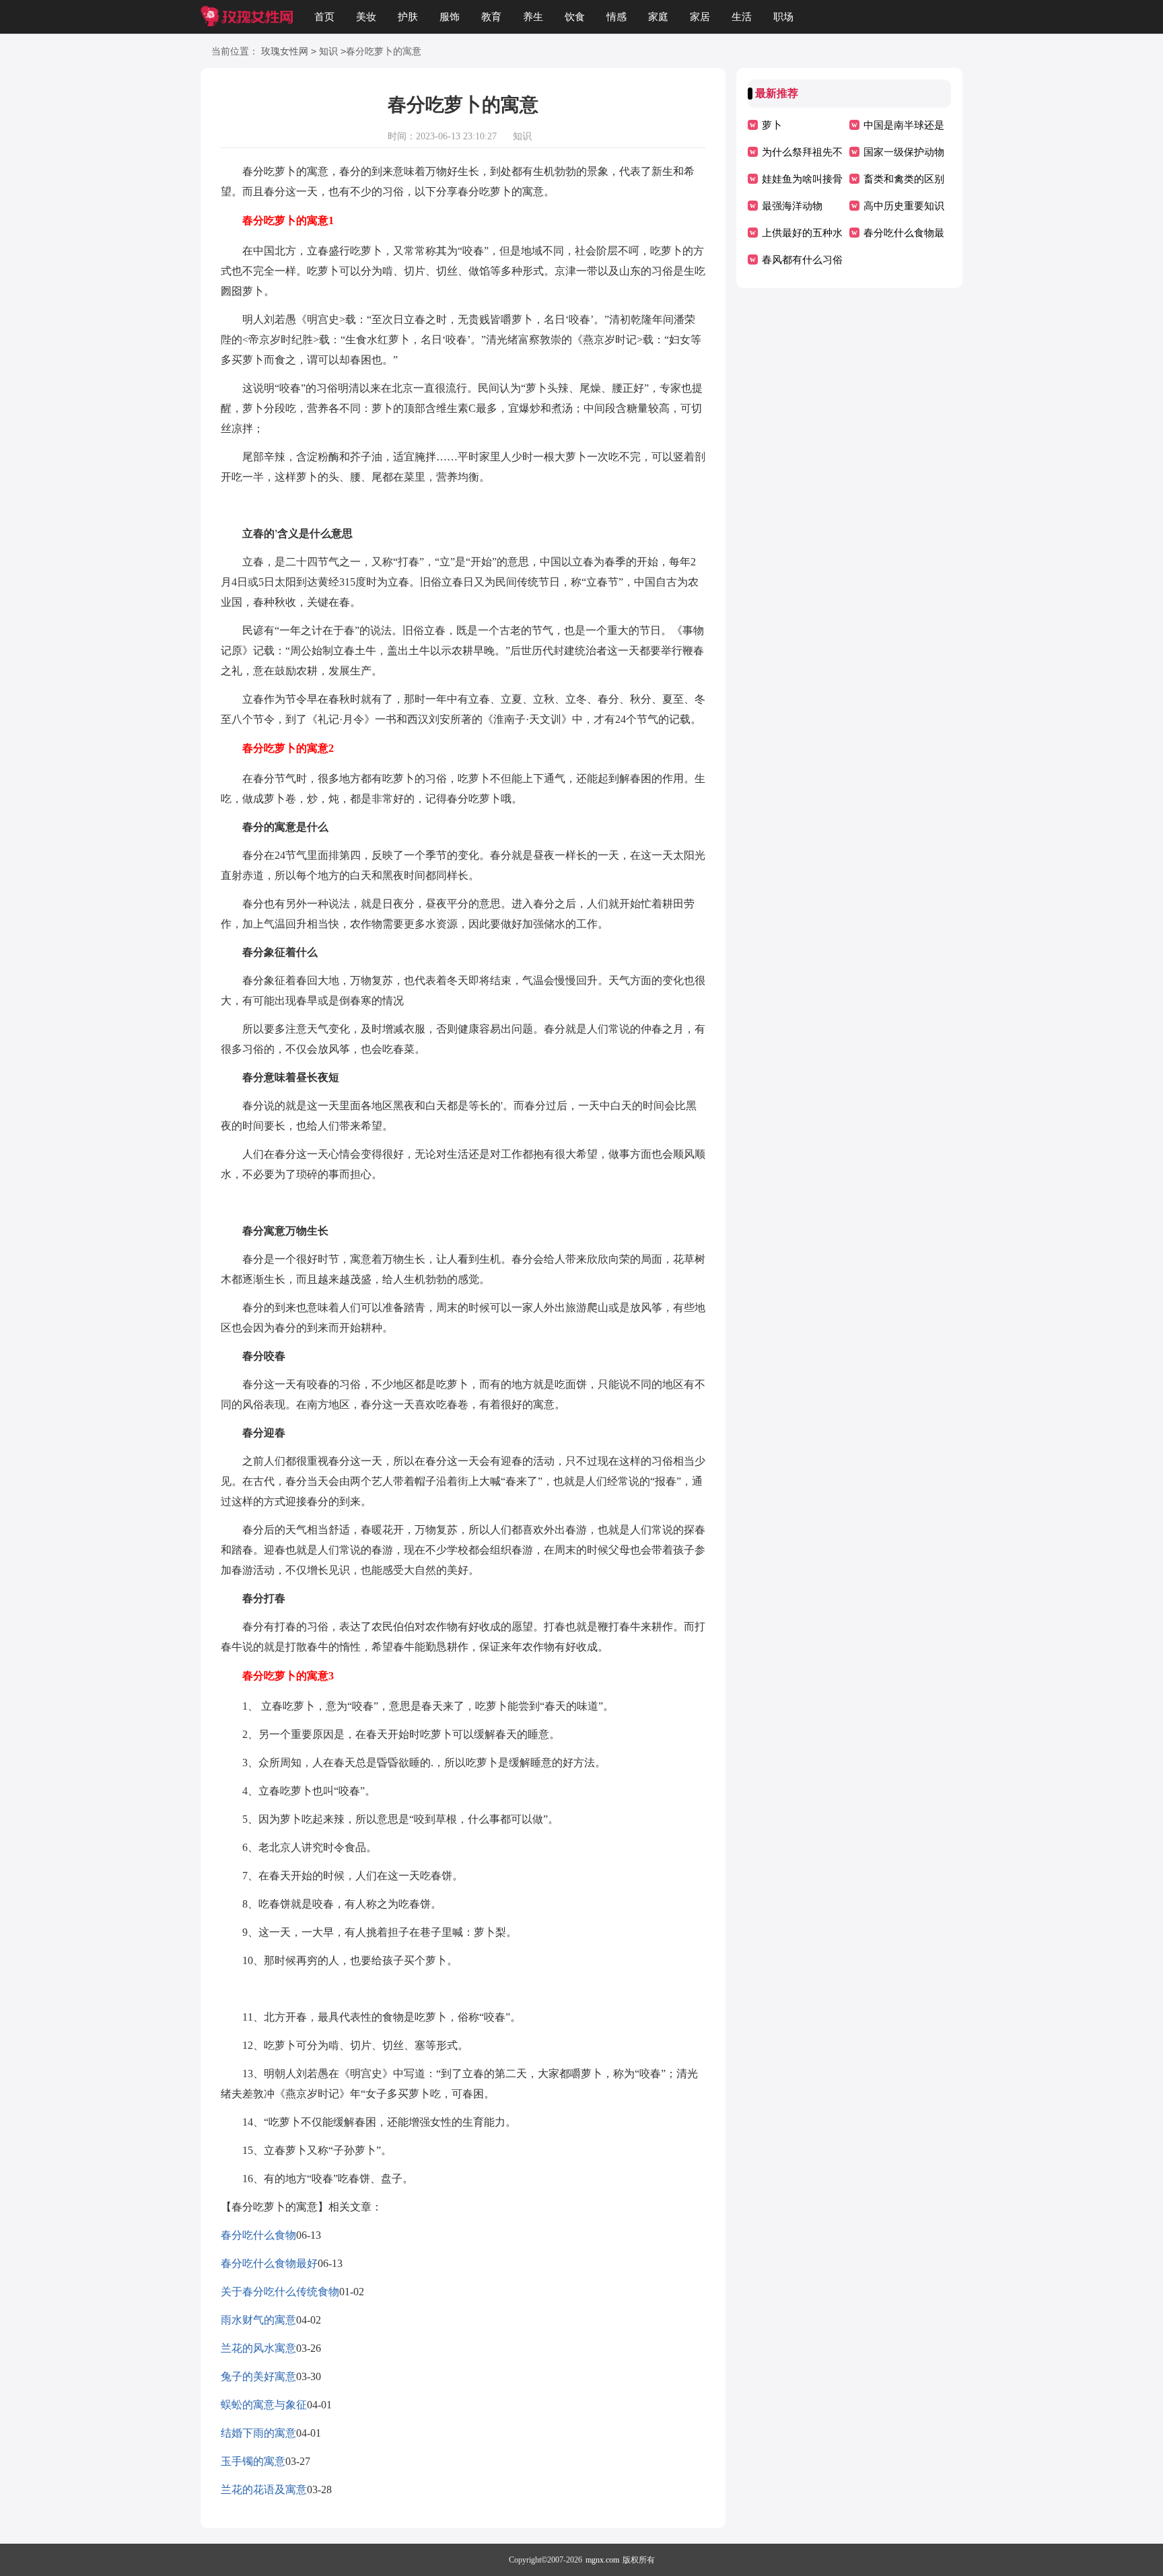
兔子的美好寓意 (258, 2376)
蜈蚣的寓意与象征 (264, 2405)
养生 (533, 17)
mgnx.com (602, 2560)
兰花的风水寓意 (258, 2348)
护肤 (408, 17)
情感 (616, 17)
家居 (700, 17)
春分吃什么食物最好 (269, 2263)
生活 (742, 17)
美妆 (366, 17)
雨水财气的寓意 (258, 2320)
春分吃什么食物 (258, 2235)
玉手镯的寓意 (253, 2461)
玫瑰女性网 (285, 51)
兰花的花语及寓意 (264, 2490)
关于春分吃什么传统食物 (280, 2292)
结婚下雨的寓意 (258, 2433)
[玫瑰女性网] (247, 17)
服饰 (450, 17)
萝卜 (772, 125)
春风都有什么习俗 (802, 260)
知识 (328, 51)
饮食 (575, 17)
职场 (783, 17)
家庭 (658, 17)
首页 (324, 17)
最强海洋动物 (792, 206)
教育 (491, 17)
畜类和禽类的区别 (904, 179)
